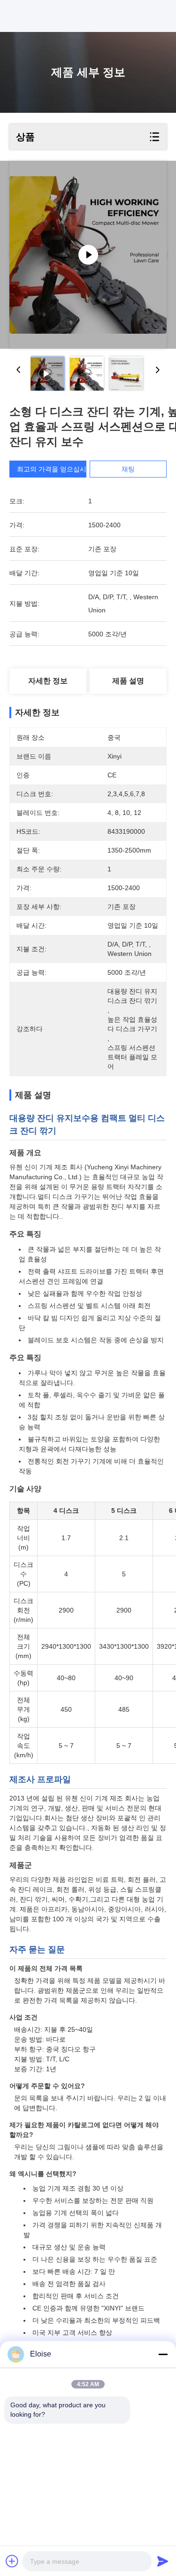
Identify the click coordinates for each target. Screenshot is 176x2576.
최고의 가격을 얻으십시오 (55, 469)
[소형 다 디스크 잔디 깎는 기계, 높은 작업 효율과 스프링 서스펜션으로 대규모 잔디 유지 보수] (88, 255)
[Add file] (12, 2561)
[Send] (163, 2561)
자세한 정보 (48, 681)
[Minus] (163, 2354)
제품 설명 (128, 681)
